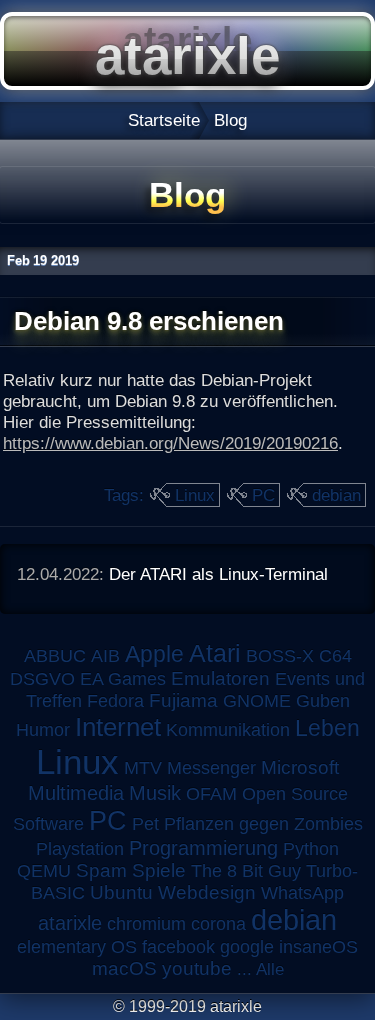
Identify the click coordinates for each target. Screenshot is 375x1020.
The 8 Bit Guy (246, 871)
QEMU (44, 871)
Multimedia (76, 793)
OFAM (211, 794)
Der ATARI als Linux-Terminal (218, 574)
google (247, 947)
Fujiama (183, 700)
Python (311, 849)
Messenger (211, 768)
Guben (323, 701)
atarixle (70, 923)
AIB (105, 656)
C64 (335, 656)
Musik (155, 793)
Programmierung (203, 848)
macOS (124, 968)
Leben (327, 728)
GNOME (257, 701)
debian (336, 495)
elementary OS (77, 947)
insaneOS (318, 947)
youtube (197, 968)
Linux (195, 495)
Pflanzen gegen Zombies (263, 824)
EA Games (123, 679)
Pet (145, 824)
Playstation (80, 849)
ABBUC (55, 656)
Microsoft (300, 767)
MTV (143, 767)
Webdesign (207, 892)
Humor (43, 730)
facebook (178, 947)
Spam (101, 870)
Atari (215, 653)
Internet (118, 727)
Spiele (159, 870)
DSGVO (42, 679)
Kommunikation (228, 730)
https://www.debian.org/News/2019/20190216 (170, 443)
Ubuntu (121, 892)
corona (218, 924)
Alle (270, 969)
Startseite (164, 120)
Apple (154, 654)
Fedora (115, 701)
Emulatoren (220, 678)
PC (263, 495)
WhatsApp (302, 893)
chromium (146, 924)
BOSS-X (280, 656)
